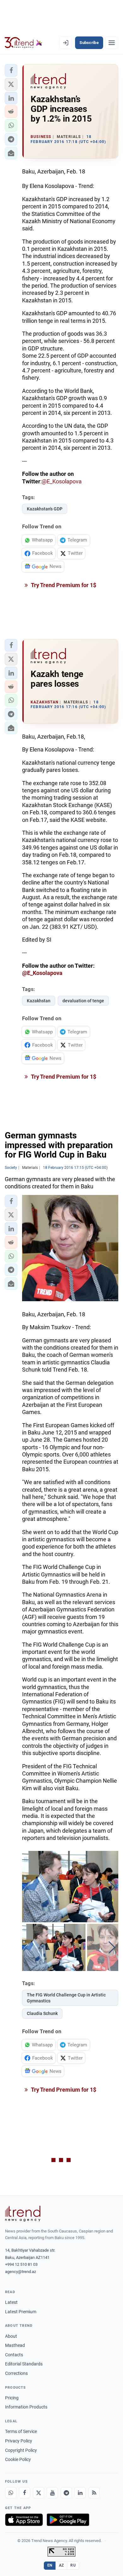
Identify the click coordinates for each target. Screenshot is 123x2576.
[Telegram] (66, 2493)
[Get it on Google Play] (68, 2520)
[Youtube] (52, 2493)
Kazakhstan (39, 1001)
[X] (38, 2493)
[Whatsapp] (11, 2493)
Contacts (14, 2355)
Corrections (16, 2373)
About (11, 2336)
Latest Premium (21, 2312)
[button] (11, 70)
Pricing (12, 2398)
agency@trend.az (20, 2272)
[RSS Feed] (94, 2493)
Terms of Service (21, 2431)
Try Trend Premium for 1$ (63, 585)
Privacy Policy (19, 2441)
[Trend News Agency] (23, 2214)
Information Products (26, 2407)
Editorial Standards (24, 2364)
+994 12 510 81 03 (21, 2264)
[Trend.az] (23, 43)
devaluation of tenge (83, 1001)
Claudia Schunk (42, 2013)
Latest (11, 2302)
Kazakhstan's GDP (45, 509)
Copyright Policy (21, 2450)
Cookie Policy (18, 2459)
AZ (61, 2565)
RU (73, 2565)
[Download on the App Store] (24, 2520)
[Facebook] (25, 2493)
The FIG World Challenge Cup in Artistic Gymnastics (66, 1998)
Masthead (15, 2345)
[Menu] (112, 43)
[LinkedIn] (80, 2493)
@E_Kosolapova (62, 481)
